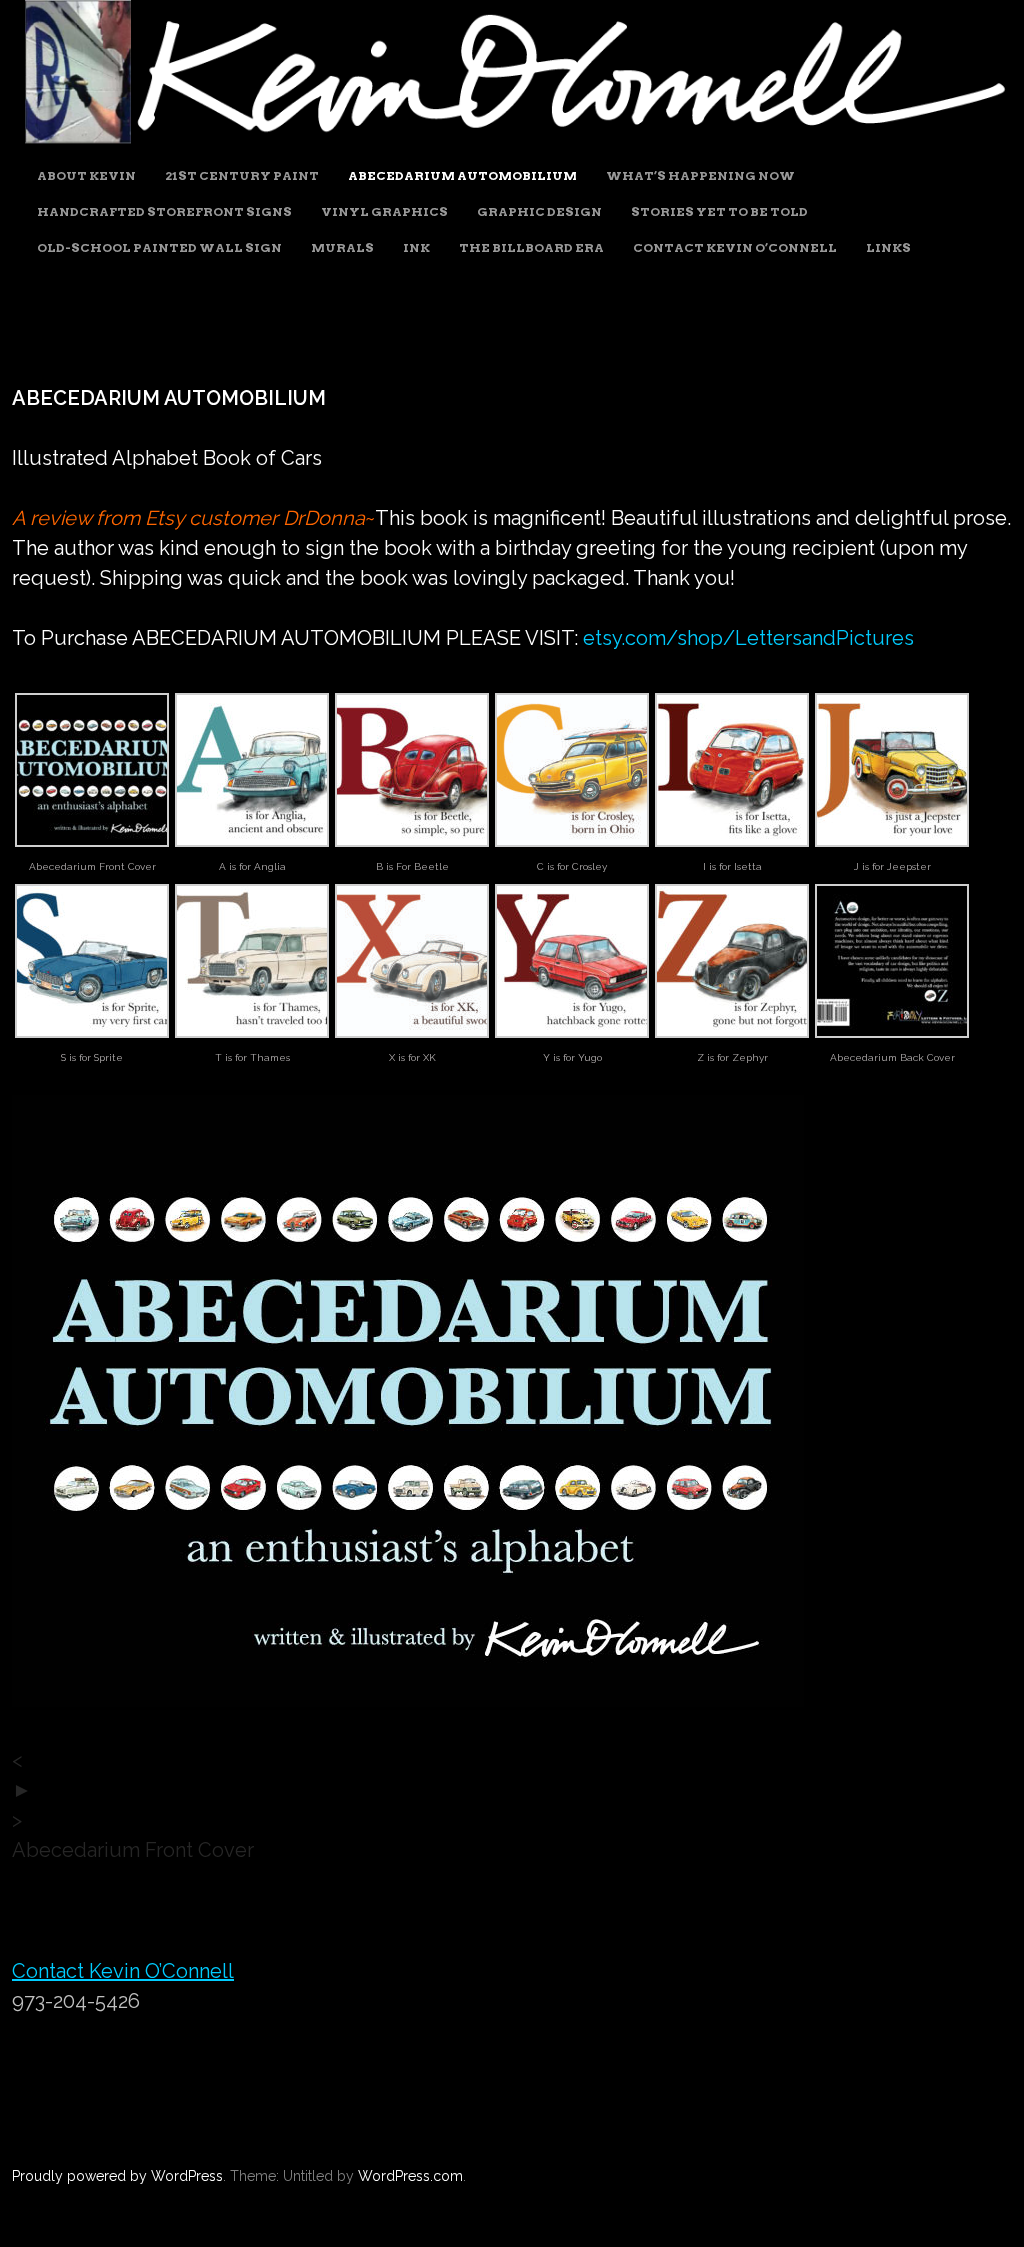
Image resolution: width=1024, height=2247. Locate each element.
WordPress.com (410, 2176)
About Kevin (86, 175)
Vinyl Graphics (384, 211)
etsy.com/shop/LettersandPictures (748, 638)
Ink (416, 247)
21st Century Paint (242, 175)
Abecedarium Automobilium (462, 175)
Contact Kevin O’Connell (735, 247)
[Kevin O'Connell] (512, 141)
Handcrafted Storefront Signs (164, 211)
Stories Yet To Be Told (719, 211)
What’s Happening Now (700, 175)
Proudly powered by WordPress (117, 2176)
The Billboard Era (531, 247)
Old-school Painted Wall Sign (159, 247)
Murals (342, 247)
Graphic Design (539, 211)
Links (888, 247)
